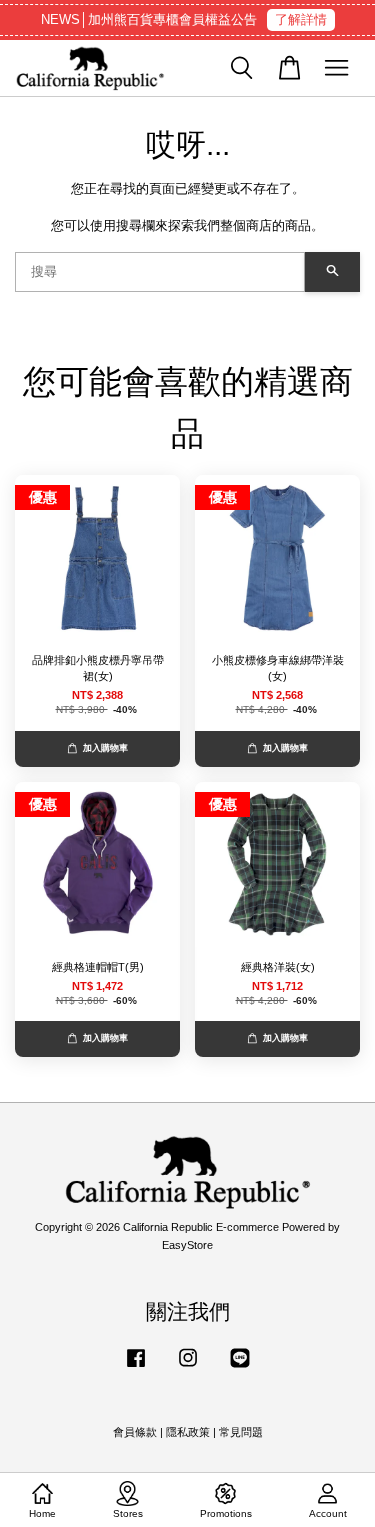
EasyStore (187, 1245)
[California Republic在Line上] (240, 1368)
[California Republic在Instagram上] (188, 1368)
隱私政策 (188, 1432)
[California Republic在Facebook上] (136, 1368)
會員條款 (135, 1432)
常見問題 (241, 1432)
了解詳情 (301, 19)
